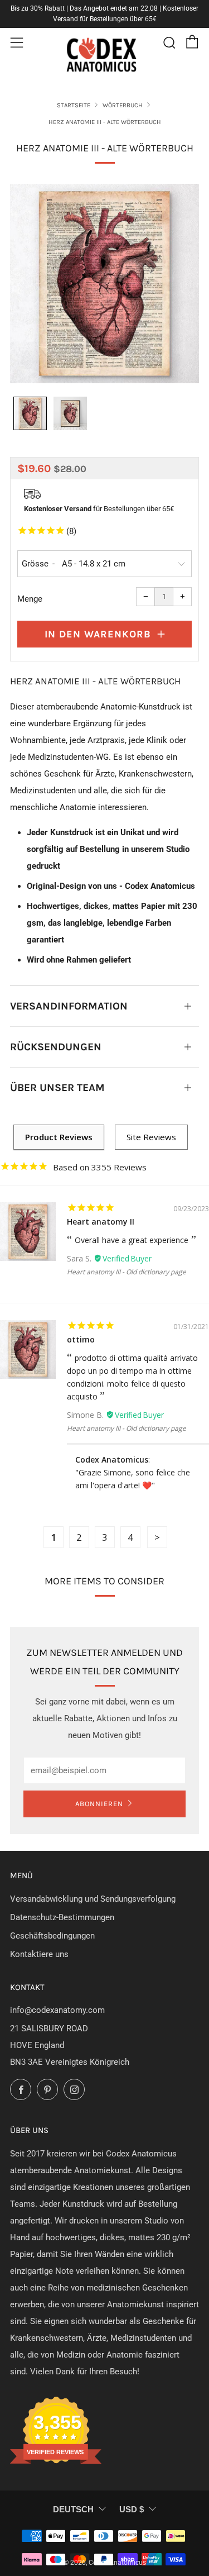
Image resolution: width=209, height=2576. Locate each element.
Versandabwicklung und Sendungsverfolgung (93, 1899)
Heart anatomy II (101, 1222)
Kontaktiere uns (39, 1954)
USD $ (132, 2509)
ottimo (81, 1339)
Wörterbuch (123, 105)
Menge (30, 599)
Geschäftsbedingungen (52, 1936)
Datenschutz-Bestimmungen (62, 1917)
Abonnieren (99, 1804)
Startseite (74, 105)
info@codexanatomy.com (57, 2010)
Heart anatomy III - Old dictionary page (127, 1272)
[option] (104, 284)
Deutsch (73, 2509)
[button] (30, 413)
